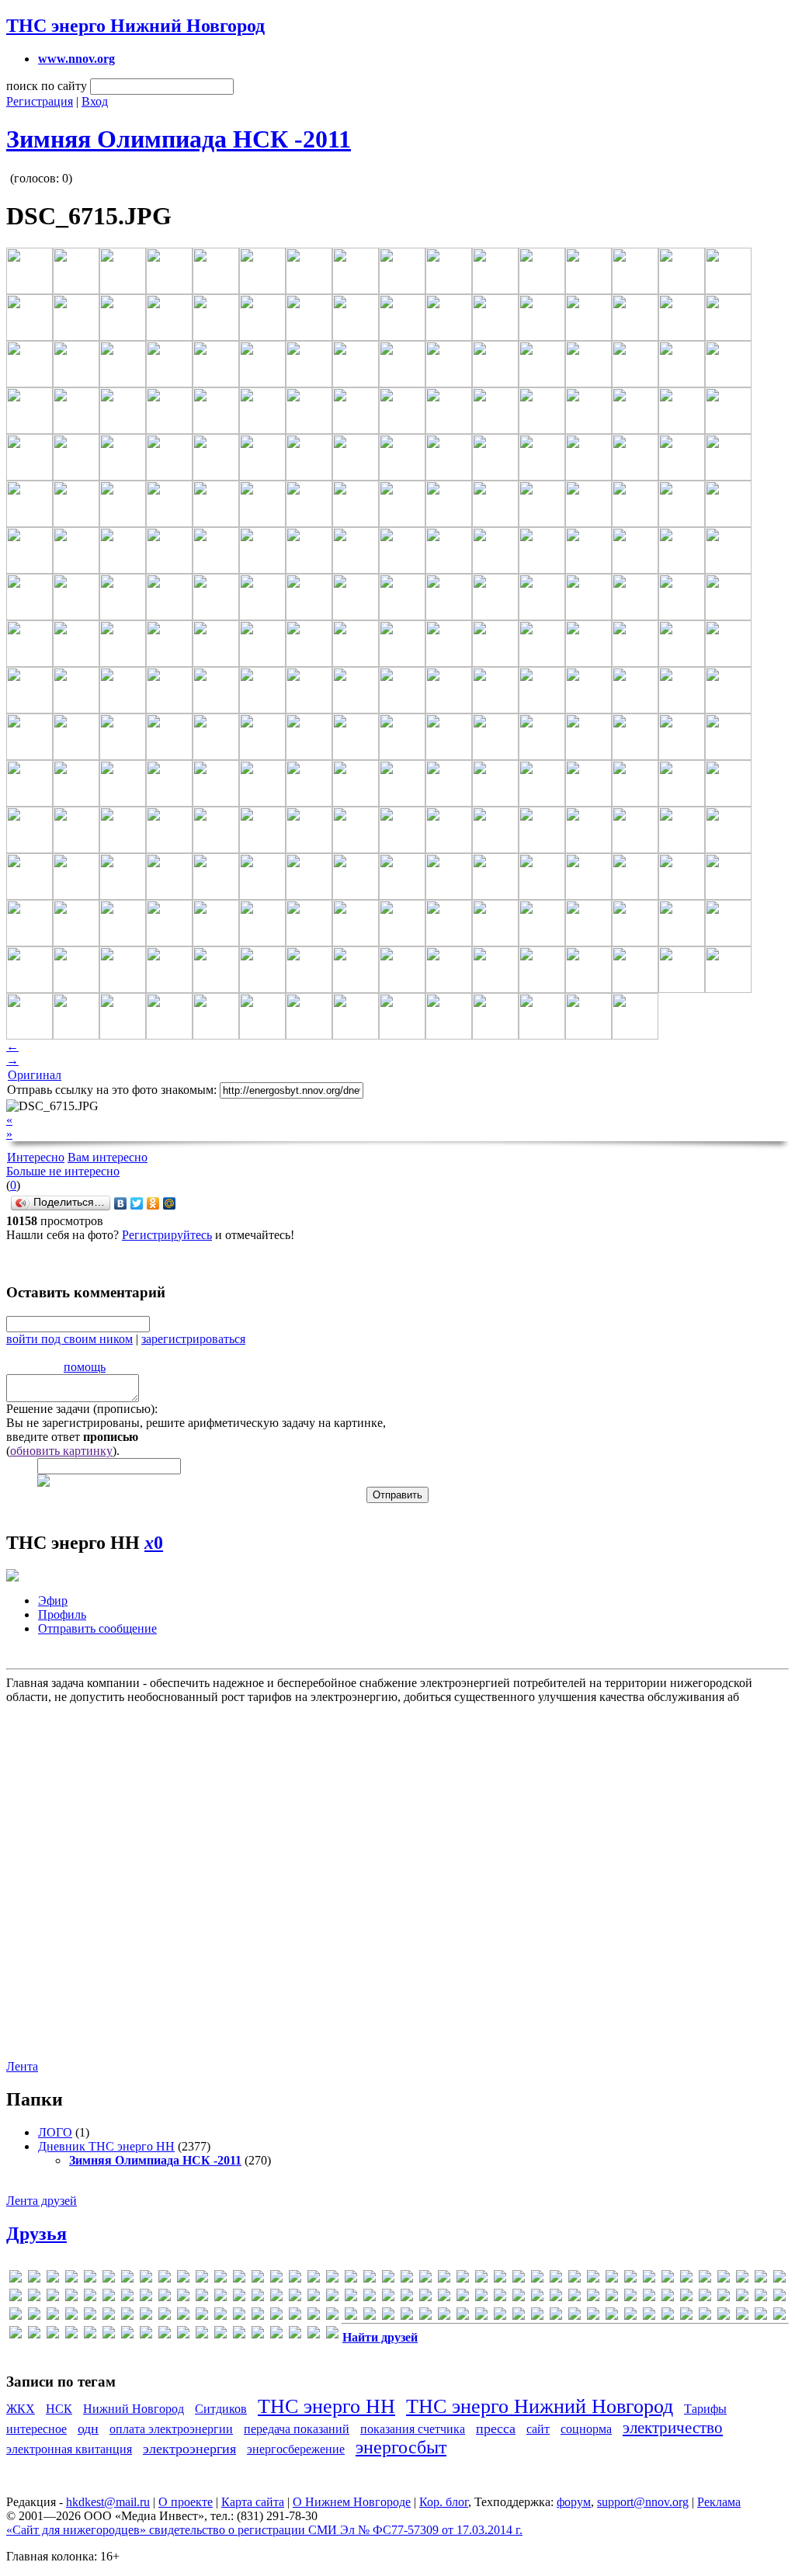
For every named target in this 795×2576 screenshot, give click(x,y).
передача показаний (297, 2429)
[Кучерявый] (314, 2316)
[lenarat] (575, 2279)
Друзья (36, 2234)
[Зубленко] (220, 2316)
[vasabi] (500, 2298)
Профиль (62, 1614)
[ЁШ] (332, 2335)
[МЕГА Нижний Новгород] (444, 2316)
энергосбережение (296, 2449)
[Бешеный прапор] (761, 2298)
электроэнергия (189, 2449)
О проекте (186, 2502)
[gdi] (351, 2279)
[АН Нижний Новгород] (705, 2298)
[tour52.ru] (444, 2298)
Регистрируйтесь (167, 1235)
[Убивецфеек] (16, 2335)
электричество (673, 2427)
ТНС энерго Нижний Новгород (135, 26)
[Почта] (649, 2316)
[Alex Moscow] (71, 2279)
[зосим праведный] (202, 2316)
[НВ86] (519, 2316)
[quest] (183, 2298)
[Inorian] (463, 2279)
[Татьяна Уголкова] (742, 2316)
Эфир (53, 1600)
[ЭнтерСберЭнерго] (276, 2335)
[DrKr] (183, 2279)
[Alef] (53, 2279)
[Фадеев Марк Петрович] (53, 2335)
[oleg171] (34, 2298)
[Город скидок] (71, 2316)
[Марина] (370, 2316)
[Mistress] (724, 2279)
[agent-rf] (34, 2279)
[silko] (370, 2298)
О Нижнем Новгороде (352, 2502)
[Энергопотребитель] (258, 2335)
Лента (22, 2066)
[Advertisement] (396, 1873)
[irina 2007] (481, 2279)
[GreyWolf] (425, 2279)
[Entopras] (258, 2279)
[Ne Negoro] (779, 2279)
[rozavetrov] (239, 2298)
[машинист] (425, 2316)
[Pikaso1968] (109, 2298)
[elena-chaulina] (220, 2279)
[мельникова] (463, 2316)
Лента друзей (42, 2201)
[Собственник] (686, 2316)
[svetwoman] (407, 2298)
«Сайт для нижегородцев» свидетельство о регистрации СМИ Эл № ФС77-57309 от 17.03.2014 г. (264, 2530)
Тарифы (705, 2409)
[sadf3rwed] (258, 2298)
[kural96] (556, 2279)
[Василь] (34, 2316)
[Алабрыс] (649, 2298)
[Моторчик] (481, 2316)
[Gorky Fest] (407, 2279)
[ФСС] (71, 2335)
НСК (59, 2409)
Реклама (719, 2502)
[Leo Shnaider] (593, 2279)
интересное (36, 2429)
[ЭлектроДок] (202, 2335)
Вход (95, 101)
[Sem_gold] (332, 2298)
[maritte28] (668, 2279)
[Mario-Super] (649, 2279)
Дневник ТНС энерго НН (106, 2146)
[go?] (388, 2279)
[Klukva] (537, 2279)
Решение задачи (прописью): (82, 1409)
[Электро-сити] (183, 2335)
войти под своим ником (69, 1339)
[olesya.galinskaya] (53, 2298)
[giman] (370, 2279)
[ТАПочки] (724, 2316)
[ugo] (463, 2298)
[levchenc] (630, 2279)
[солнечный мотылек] (705, 2316)
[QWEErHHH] (220, 2298)
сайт (538, 2429)
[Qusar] (202, 2298)
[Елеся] (165, 2316)
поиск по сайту (47, 86)
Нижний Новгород (134, 2409)
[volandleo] (575, 2298)
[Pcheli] (71, 2298)
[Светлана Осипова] (668, 2316)
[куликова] (295, 2316)
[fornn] (295, 2279)
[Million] (705, 2279)
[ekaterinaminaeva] (202, 2279)
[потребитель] (630, 2316)
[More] (742, 2279)
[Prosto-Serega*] (146, 2298)
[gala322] (314, 2279)
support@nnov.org (643, 2502)
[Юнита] (314, 2335)
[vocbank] (556, 2298)
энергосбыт (401, 2447)
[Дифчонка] (127, 2316)
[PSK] (165, 2298)
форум (574, 2502)
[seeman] (295, 2298)
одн (88, 2428)
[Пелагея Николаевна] (593, 2316)
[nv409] (16, 2298)
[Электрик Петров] (165, 2335)
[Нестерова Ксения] (537, 2316)
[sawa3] (276, 2298)
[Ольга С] (575, 2316)
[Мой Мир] (170, 1203)
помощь (85, 1367)
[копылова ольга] (258, 2316)
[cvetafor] (165, 2279)
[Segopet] (314, 2298)
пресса (496, 2428)
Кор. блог (444, 2502)
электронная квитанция (69, 2449)
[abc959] (16, 2279)
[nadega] (761, 2279)
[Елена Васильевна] (146, 2316)
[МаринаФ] (388, 2316)
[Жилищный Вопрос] (183, 2316)
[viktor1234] (519, 2298)
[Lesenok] (612, 2279)
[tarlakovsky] (425, 2298)
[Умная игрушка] (34, 2335)
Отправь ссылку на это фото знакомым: (112, 1090)
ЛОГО (55, 2132)
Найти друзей (380, 2337)
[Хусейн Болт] (127, 2335)
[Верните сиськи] (53, 2316)
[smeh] (388, 2298)
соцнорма (586, 2429)
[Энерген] (239, 2335)
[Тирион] (761, 2316)
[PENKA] (90, 2298)
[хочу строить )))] (109, 2335)
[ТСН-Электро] (779, 2316)
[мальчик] (351, 2316)
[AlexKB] (90, 2279)
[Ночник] (556, 2316)
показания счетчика (413, 2429)
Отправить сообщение (97, 1628)
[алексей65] (686, 2298)
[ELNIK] (239, 2279)
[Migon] (686, 2279)
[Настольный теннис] (500, 2316)
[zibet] (612, 2298)
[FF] (276, 2279)
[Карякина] (239, 2316)
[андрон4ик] (724, 2298)
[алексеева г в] (668, 2298)
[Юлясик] (295, 2335)
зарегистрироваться (193, 1339)
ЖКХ (21, 2409)
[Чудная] (146, 2335)
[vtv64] (593, 2298)
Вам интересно (108, 1157)
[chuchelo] (146, 2279)
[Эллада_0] (220, 2335)
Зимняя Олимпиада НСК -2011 (179, 139)
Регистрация (40, 101)
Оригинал (35, 1075)
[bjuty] (127, 2279)
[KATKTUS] (519, 2279)
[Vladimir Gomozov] (537, 2298)
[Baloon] (109, 2279)
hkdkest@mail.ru (108, 2502)
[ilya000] (444, 2279)
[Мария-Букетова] (407, 2316)
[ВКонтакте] (121, 1203)
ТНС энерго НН (326, 2406)
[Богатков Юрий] (16, 2316)
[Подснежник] (612, 2316)
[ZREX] (630, 2298)
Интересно (36, 1157)
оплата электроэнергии (171, 2429)
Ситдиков (221, 2409)
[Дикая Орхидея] (109, 2316)
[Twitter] (137, 1203)
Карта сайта (253, 2502)
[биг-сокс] (779, 2298)
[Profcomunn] (127, 2298)
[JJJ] (500, 2279)
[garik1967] (332, 2279)
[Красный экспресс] (276, 2316)
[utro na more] (481, 2298)
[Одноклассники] (153, 1203)
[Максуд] (332, 2316)
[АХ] (742, 2298)
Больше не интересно (63, 1171)
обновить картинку (61, 1451)
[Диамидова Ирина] (90, 2316)
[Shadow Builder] (351, 2298)
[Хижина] (90, 2335)
